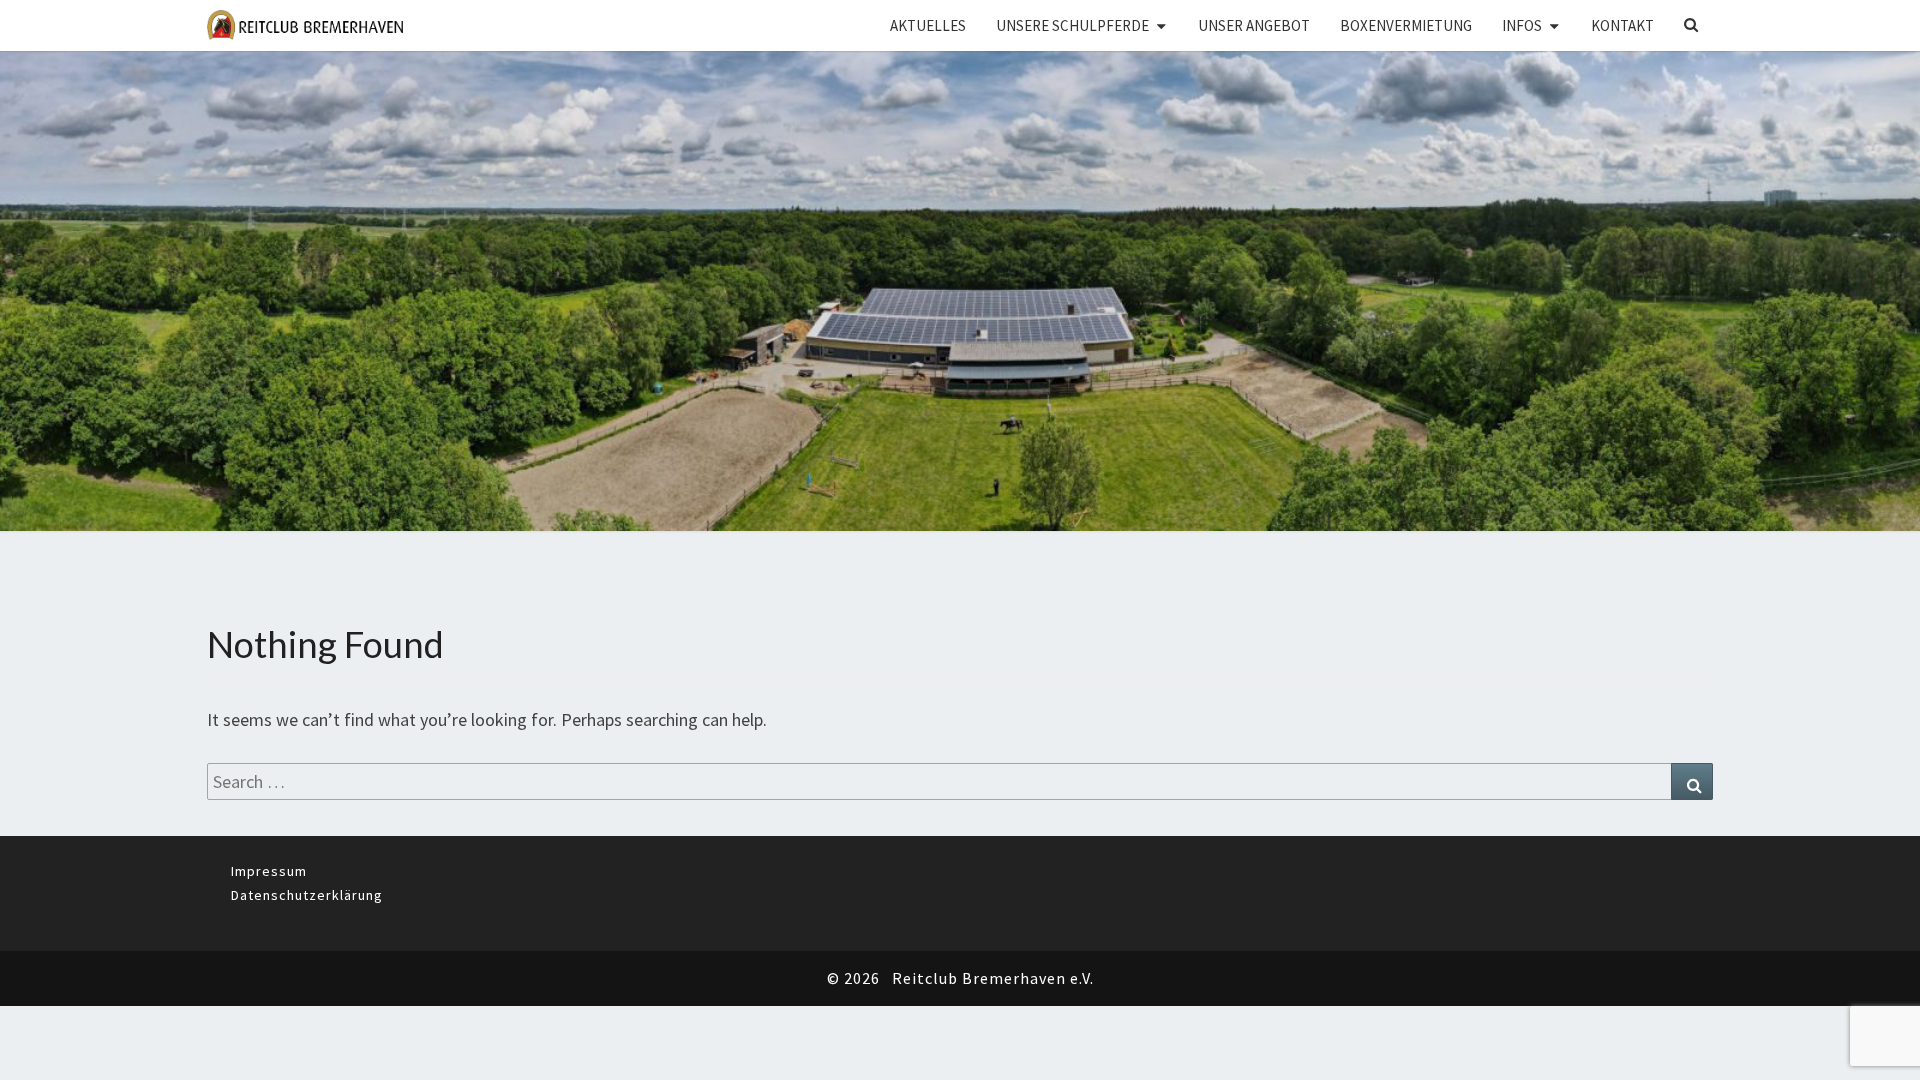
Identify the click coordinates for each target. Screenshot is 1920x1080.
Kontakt (1622, 25)
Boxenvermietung (1406, 25)
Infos (1522, 25)
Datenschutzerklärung (307, 895)
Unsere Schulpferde (1072, 25)
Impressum (269, 871)
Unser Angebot (1254, 25)
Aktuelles (928, 25)
